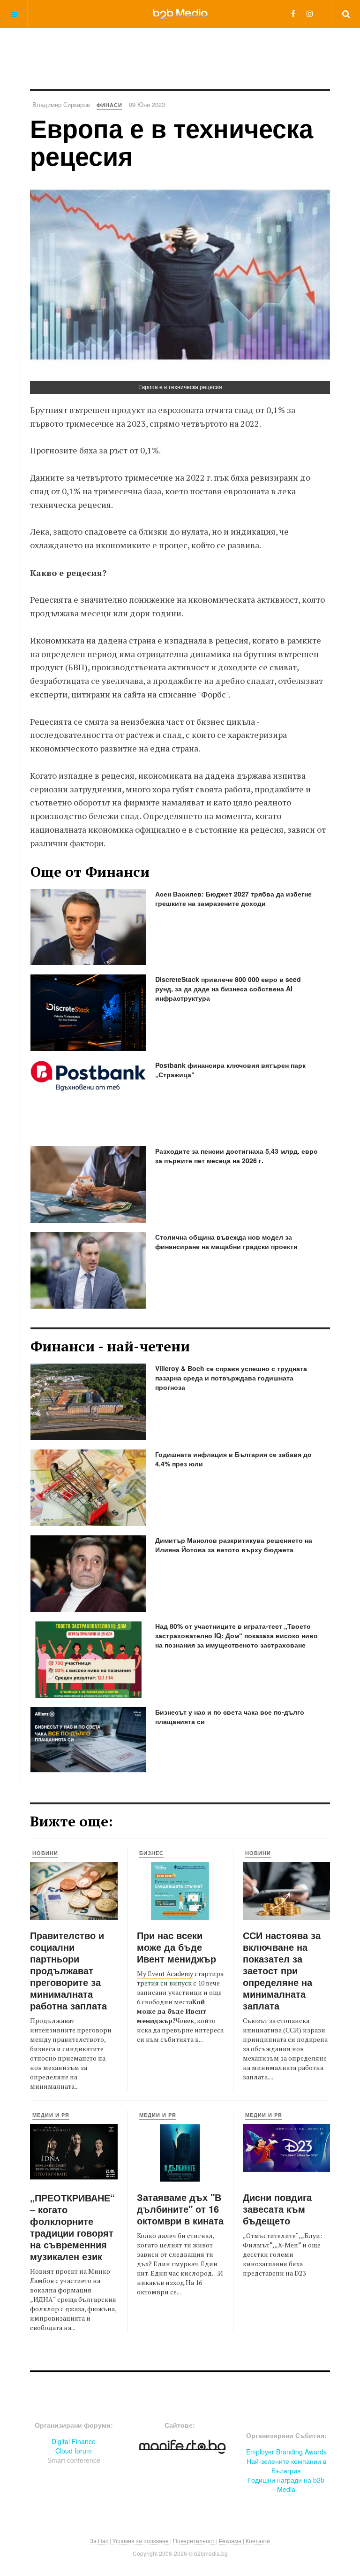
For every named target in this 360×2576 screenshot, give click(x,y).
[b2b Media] (180, 14)
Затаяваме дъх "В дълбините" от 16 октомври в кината (180, 2209)
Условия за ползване (141, 2541)
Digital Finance (74, 2441)
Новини (45, 1853)
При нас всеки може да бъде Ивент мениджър (176, 1947)
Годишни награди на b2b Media (286, 2484)
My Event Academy (165, 1974)
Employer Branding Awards (286, 2452)
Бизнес (151, 1853)
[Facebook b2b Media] (293, 13)
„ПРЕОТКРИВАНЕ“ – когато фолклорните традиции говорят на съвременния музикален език (72, 2227)
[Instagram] (310, 13)
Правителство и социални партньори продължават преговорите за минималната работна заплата (68, 1970)
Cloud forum (74, 2451)
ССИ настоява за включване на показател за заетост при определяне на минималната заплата (282, 1970)
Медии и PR (51, 2115)
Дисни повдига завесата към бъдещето (277, 2209)
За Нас (99, 2541)
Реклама (230, 2541)
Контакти (258, 2541)
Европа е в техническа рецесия (172, 142)
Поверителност (194, 2541)
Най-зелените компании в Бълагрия (286, 2466)
